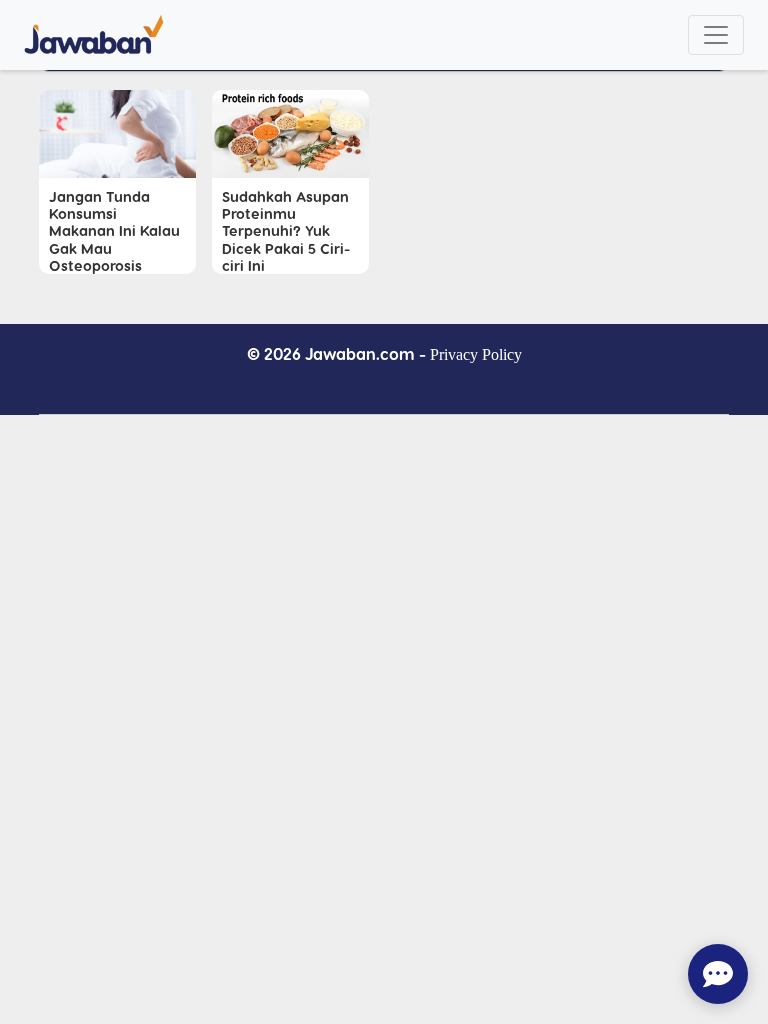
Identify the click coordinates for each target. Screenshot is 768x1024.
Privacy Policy (476, 354)
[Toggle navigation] (716, 35)
